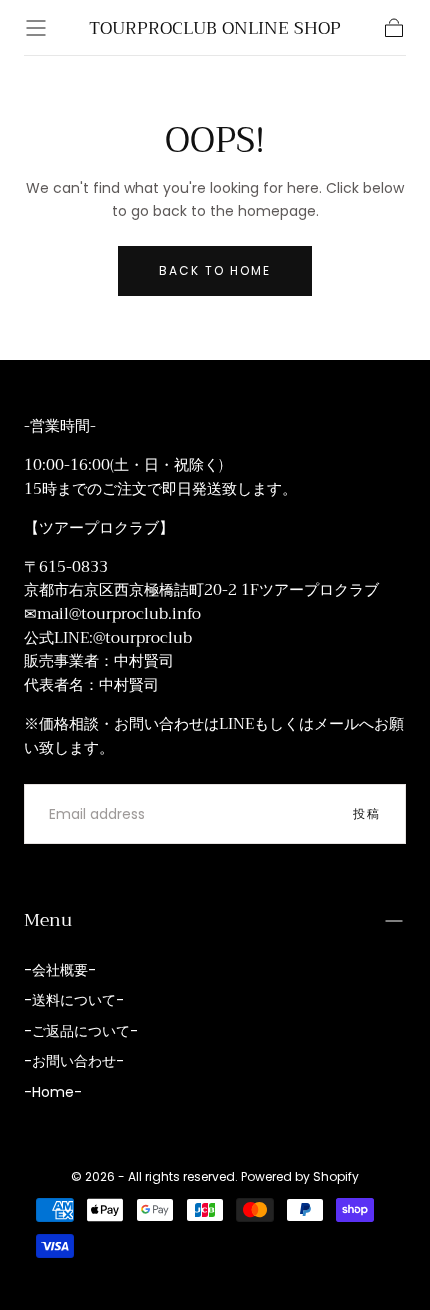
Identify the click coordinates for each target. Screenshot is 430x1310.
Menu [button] (48, 920)
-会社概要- (60, 970)
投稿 (367, 813)
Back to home (215, 270)
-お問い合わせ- (74, 1061)
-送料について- (74, 1000)
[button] (36, 28)
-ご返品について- (81, 1031)
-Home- (53, 1092)
